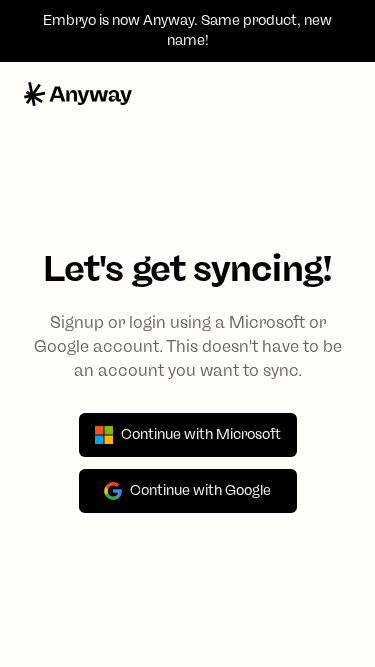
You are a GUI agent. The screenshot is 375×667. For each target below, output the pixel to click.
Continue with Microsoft (201, 434)
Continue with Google (200, 490)
